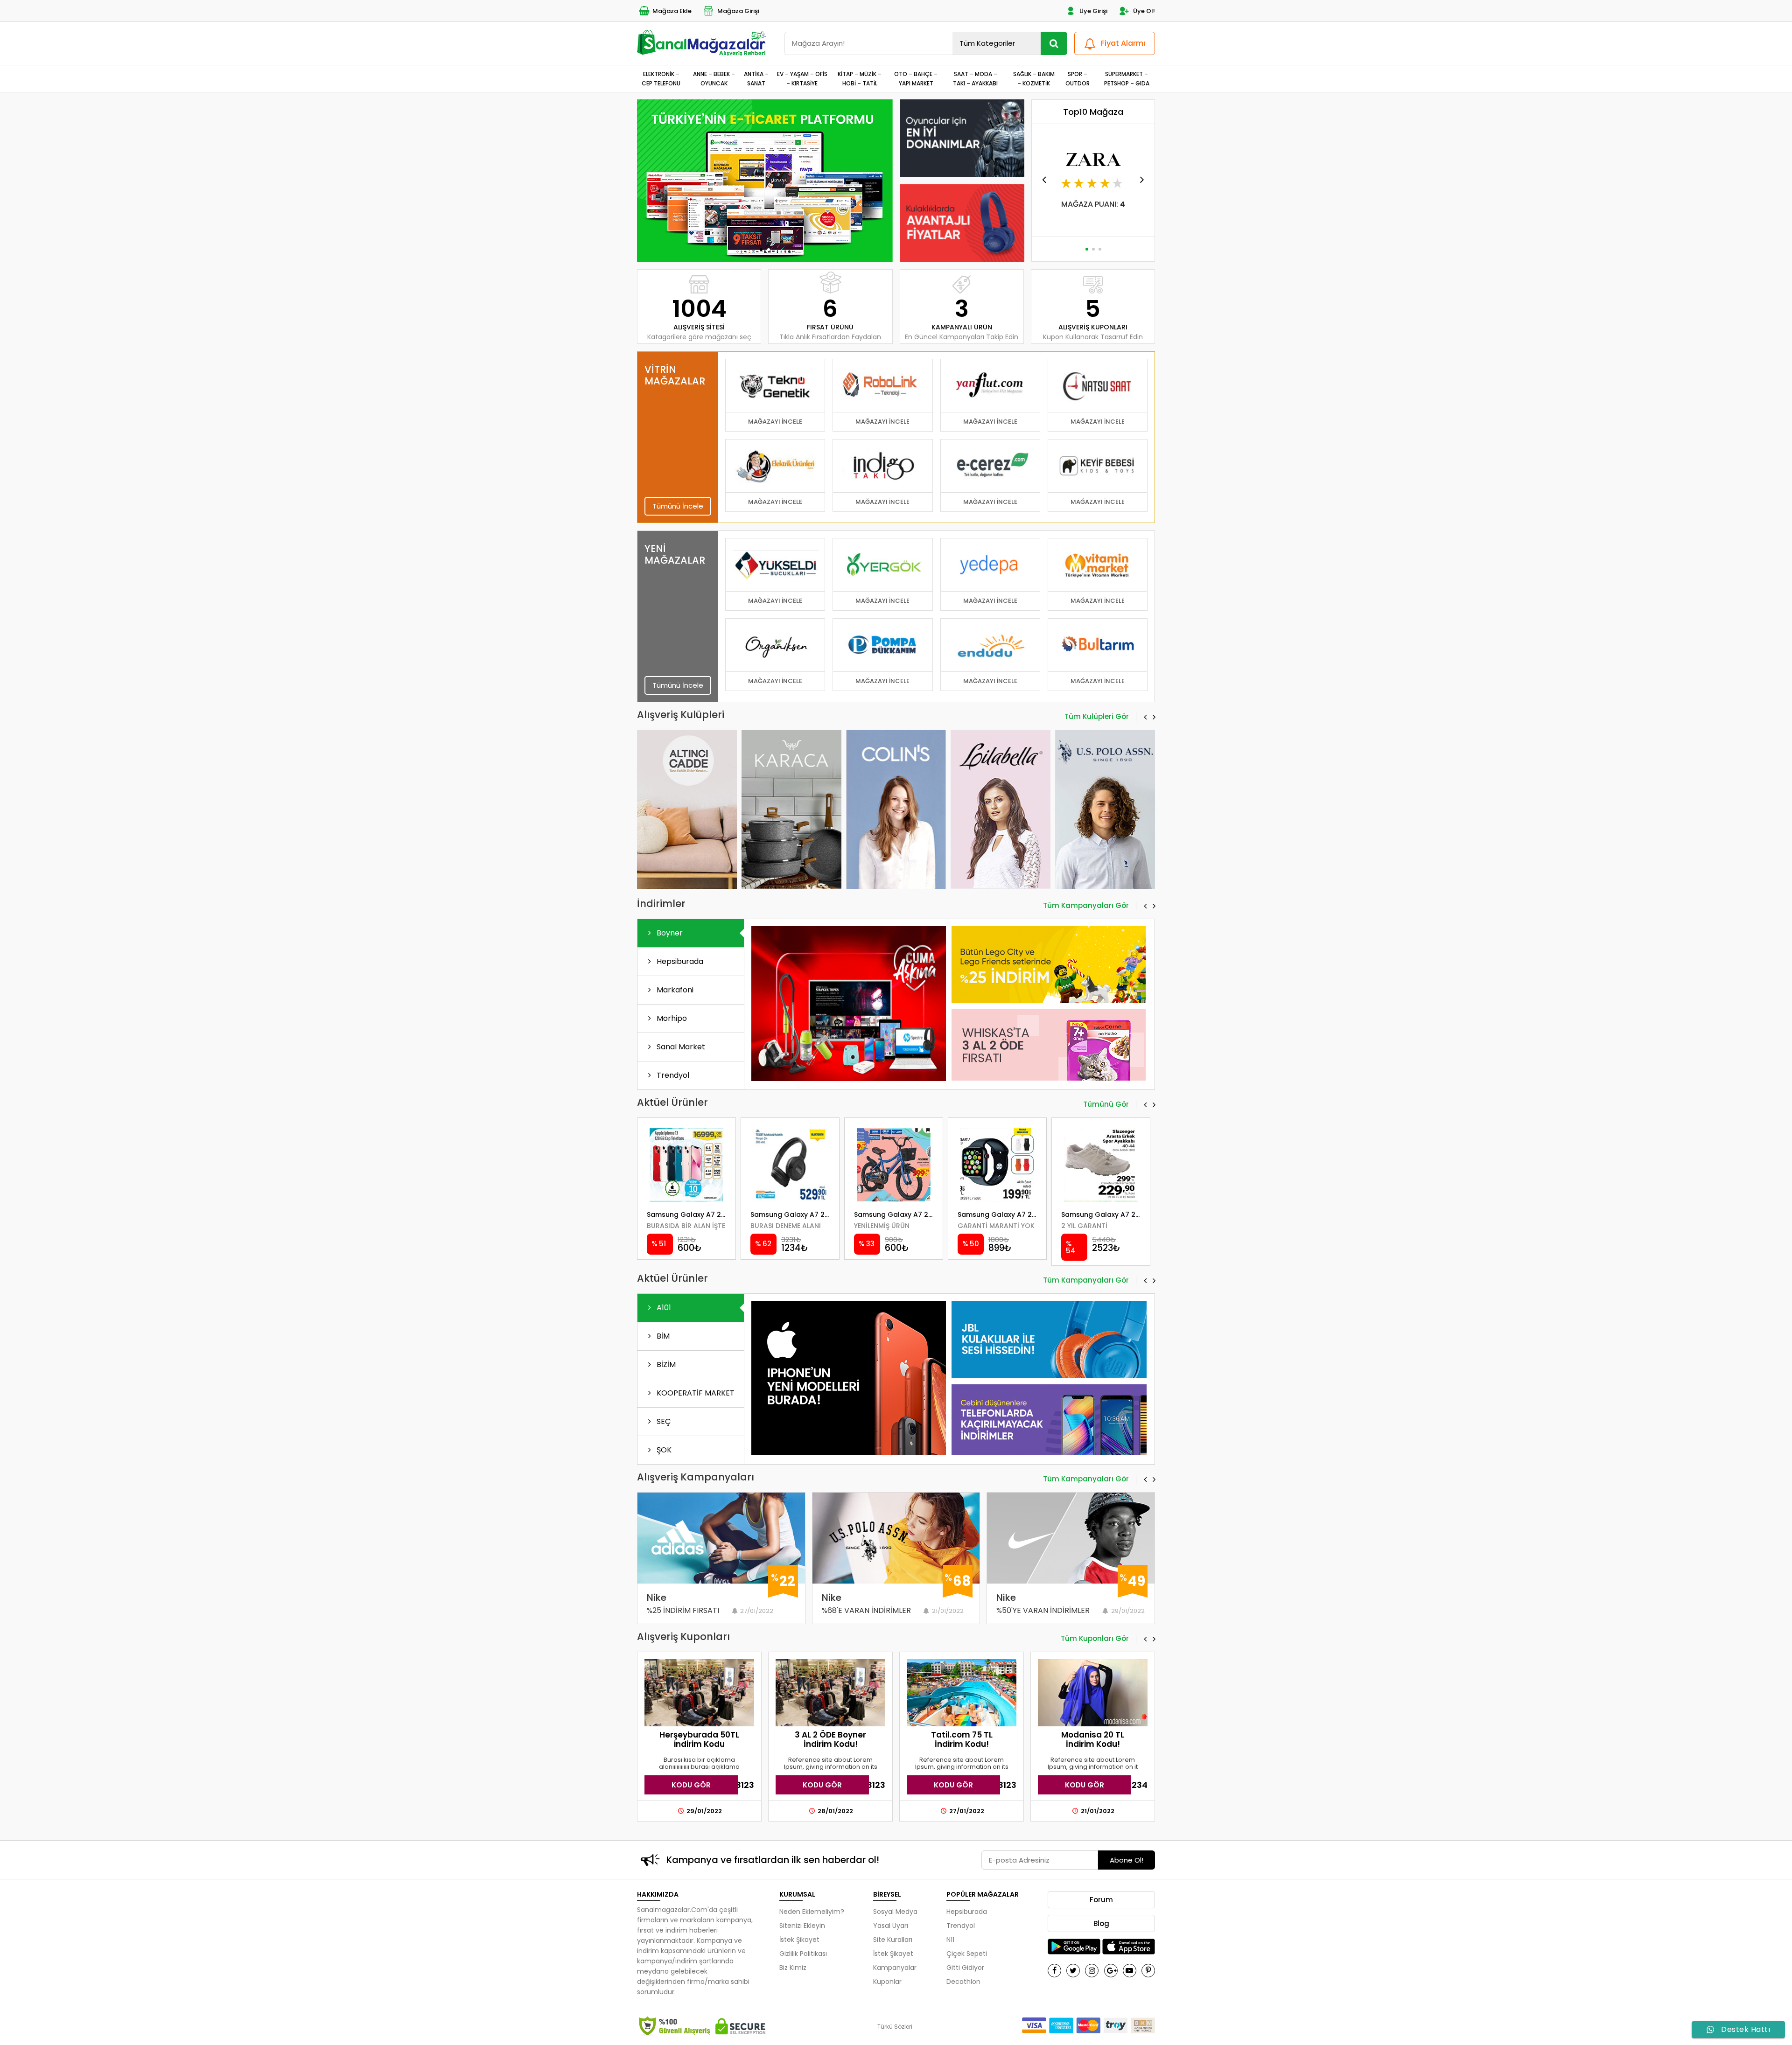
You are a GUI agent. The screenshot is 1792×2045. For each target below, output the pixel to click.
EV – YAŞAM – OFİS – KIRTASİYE (802, 78)
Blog (1101, 1923)
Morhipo (671, 1018)
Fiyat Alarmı (1123, 43)
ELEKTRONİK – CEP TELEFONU (661, 78)
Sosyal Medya (895, 1912)
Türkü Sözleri (895, 2027)
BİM (662, 1336)
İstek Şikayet (799, 1940)
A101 (663, 1308)
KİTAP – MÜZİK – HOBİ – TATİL (860, 78)
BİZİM (665, 1364)
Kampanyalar (895, 1968)
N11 (950, 1940)
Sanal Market (680, 1047)
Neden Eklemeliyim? (812, 1912)
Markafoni (674, 990)
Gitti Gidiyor (965, 1968)
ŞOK (663, 1450)
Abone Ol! (1127, 1860)
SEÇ (663, 1421)
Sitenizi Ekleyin (802, 1926)
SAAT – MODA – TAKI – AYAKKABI (975, 78)
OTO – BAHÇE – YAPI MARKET (916, 78)
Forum (1101, 1900)
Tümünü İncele (678, 506)
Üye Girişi (1093, 11)
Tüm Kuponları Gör (1095, 1639)
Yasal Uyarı (891, 1926)
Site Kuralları (893, 1940)
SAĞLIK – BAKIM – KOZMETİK (1034, 78)
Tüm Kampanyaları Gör (1086, 906)
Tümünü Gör (1106, 1105)
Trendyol (672, 1075)
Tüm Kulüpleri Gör (1097, 717)
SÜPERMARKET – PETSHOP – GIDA (1127, 78)
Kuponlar (887, 1982)
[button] (761, 250)
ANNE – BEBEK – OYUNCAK (714, 78)
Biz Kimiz (793, 1968)
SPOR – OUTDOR (1078, 78)
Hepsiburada (679, 961)
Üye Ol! (1144, 11)
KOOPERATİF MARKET (695, 1393)
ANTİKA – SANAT (756, 78)
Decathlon (963, 1982)
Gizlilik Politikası (803, 1954)
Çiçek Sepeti (967, 1954)
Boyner (669, 933)
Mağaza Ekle (672, 11)
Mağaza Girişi (738, 11)
